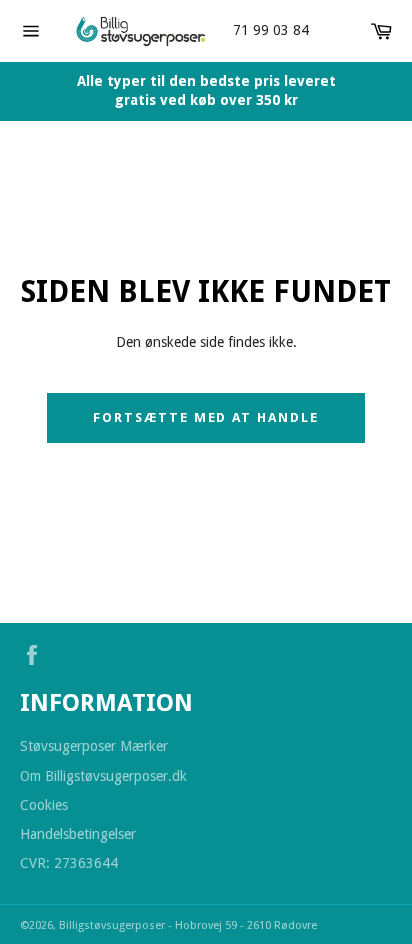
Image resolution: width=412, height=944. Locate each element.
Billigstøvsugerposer (113, 925)
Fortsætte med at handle (206, 417)
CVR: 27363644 (69, 863)
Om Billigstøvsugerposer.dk (103, 776)
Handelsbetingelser (78, 834)
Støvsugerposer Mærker (94, 746)
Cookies (44, 805)
